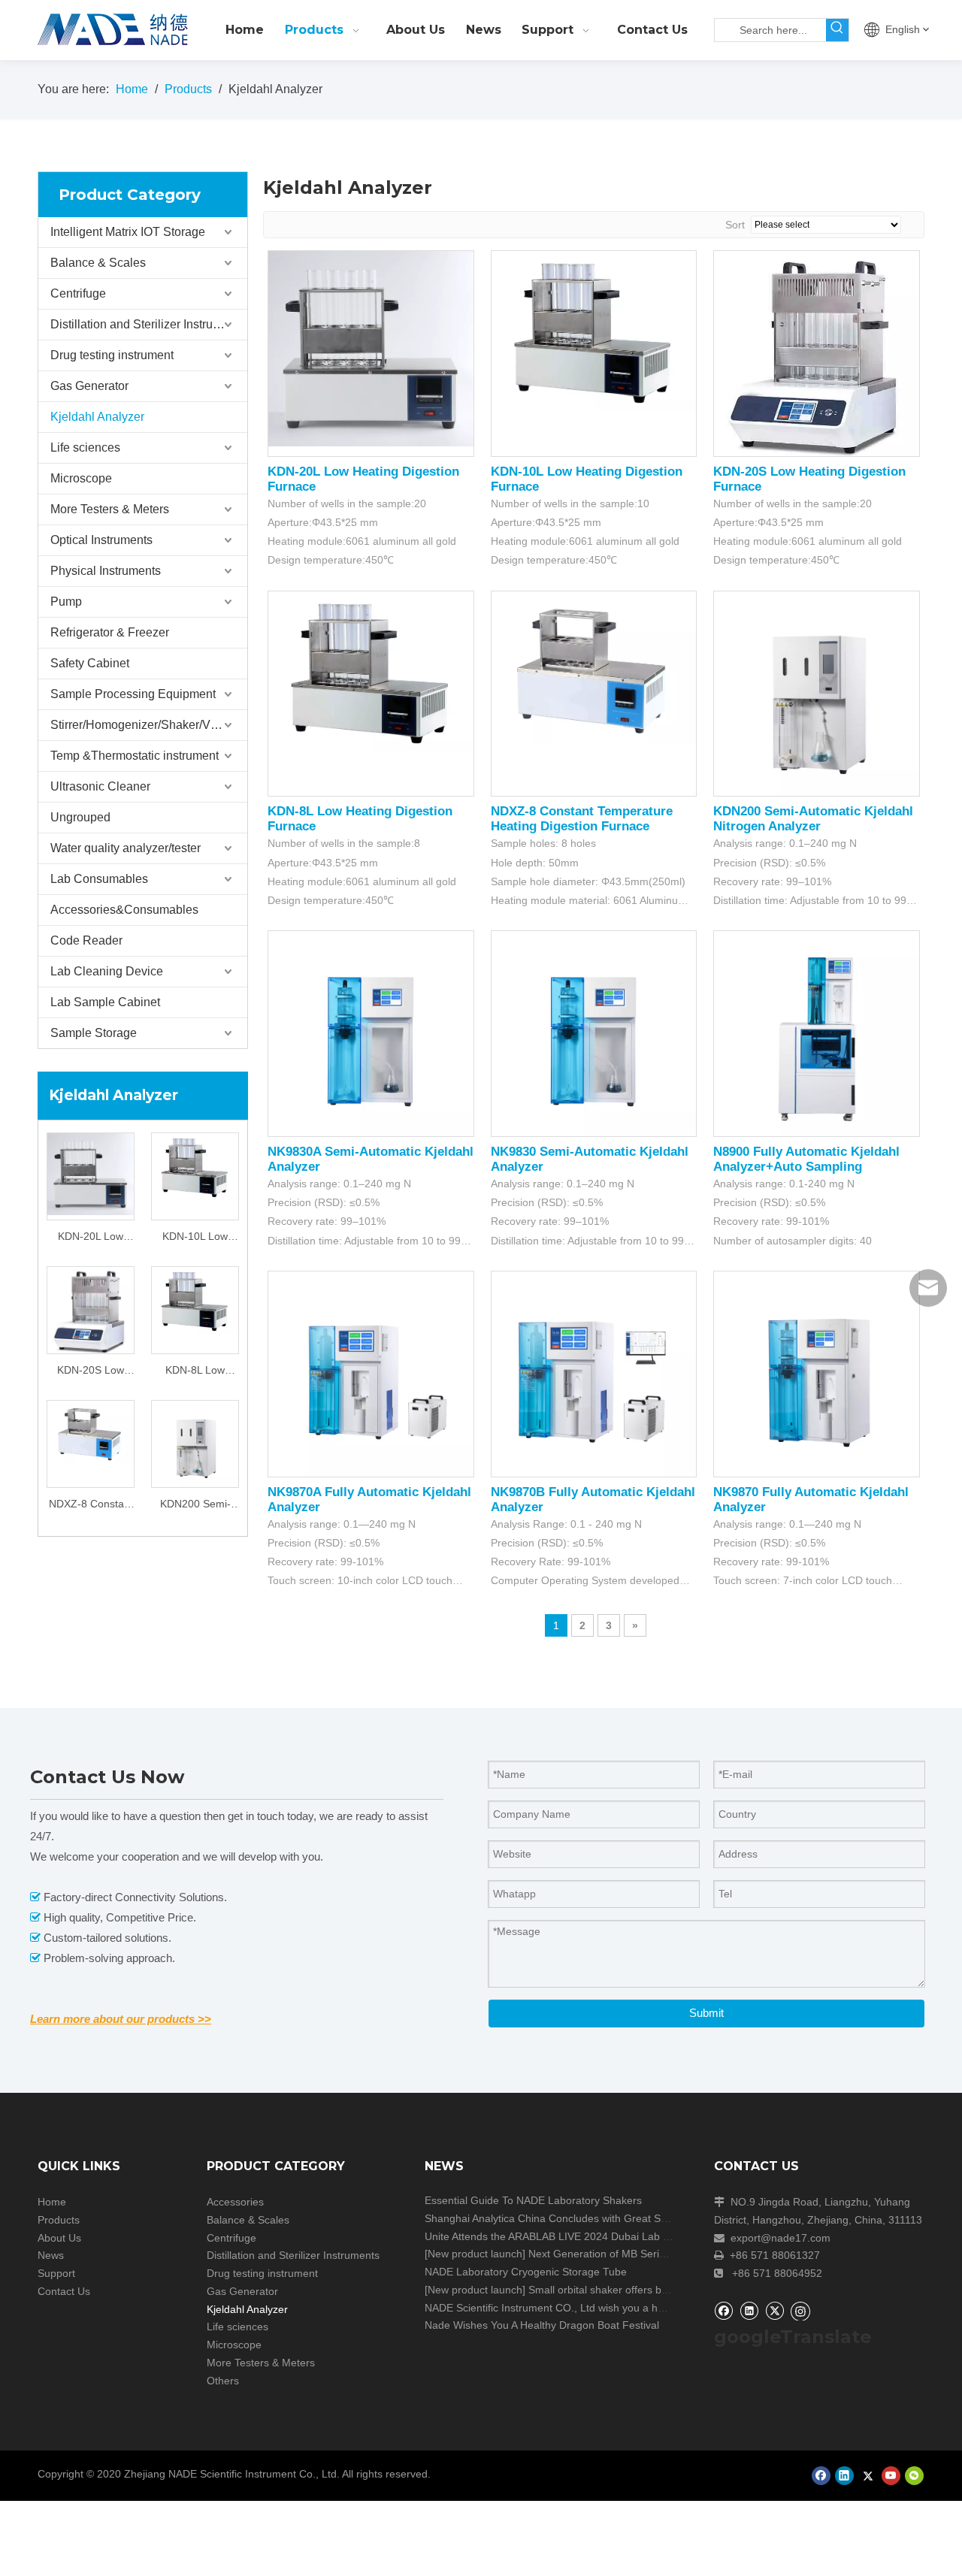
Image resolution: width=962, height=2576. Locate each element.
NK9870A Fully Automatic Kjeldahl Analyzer (369, 1500)
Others (223, 2381)
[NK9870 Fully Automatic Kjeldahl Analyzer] (817, 1373)
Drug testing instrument (112, 355)
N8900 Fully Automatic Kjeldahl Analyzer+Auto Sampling (806, 1159)
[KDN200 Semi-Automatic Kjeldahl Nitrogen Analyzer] (195, 1443)
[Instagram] (800, 2311)
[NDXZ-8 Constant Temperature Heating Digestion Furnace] (91, 1432)
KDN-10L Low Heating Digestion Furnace (195, 1238)
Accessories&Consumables (124, 910)
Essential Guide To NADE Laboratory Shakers (533, 2200)
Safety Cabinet (90, 663)
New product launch (475, 2254)
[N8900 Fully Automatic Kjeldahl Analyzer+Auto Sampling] (817, 1033)
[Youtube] (891, 2476)
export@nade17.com (780, 2238)
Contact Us (64, 2291)
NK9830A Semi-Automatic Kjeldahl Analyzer (371, 1159)
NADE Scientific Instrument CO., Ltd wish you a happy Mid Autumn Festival (602, 2308)
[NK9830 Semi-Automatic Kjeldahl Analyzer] (594, 1033)
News (51, 2255)
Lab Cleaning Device (107, 971)
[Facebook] (723, 2310)
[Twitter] (774, 2310)
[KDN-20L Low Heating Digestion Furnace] (91, 1173)
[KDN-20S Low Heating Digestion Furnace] (91, 1309)
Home (52, 2202)
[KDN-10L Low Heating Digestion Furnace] (195, 1166)
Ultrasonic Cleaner (100, 786)
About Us (59, 2238)
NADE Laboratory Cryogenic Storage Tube (526, 2272)
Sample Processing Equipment (133, 694)
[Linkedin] (749, 2310)
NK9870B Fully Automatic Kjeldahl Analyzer (593, 1500)
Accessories (235, 2202)
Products (59, 2220)
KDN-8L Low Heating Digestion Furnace (195, 1372)
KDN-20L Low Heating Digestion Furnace (91, 1238)
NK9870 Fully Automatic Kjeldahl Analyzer (811, 1500)
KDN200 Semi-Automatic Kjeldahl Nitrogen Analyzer (195, 1506)
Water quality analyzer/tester (126, 848)
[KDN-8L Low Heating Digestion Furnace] (195, 1299)
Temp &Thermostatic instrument (135, 756)
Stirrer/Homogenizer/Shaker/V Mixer (147, 725)
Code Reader (86, 940)
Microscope (81, 478)
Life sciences (85, 447)
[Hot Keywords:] (837, 30)
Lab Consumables (99, 879)
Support (56, 2273)
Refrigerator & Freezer (110, 632)
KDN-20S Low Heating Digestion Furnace (91, 1372)
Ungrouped (80, 817)
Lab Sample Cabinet (105, 1002)
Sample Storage (94, 1033)
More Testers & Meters (110, 509)
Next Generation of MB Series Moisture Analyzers (646, 2254)
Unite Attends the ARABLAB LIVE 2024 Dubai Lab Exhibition (567, 2236)
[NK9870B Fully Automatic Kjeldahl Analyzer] (594, 1373)
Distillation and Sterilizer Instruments (148, 324)
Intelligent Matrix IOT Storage (128, 232)
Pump (66, 602)
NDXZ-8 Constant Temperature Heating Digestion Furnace (91, 1506)
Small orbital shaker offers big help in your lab (637, 2290)
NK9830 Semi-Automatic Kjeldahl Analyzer (590, 1159)
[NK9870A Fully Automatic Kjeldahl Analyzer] (371, 1373)
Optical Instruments (101, 540)
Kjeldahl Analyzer (97, 417)
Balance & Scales (98, 263)
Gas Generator (89, 386)
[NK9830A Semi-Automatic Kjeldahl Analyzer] (371, 1033)
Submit (706, 2013)
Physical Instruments (106, 571)
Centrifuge (78, 293)
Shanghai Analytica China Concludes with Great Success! (561, 2218)
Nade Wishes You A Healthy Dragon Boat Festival (542, 2325)
